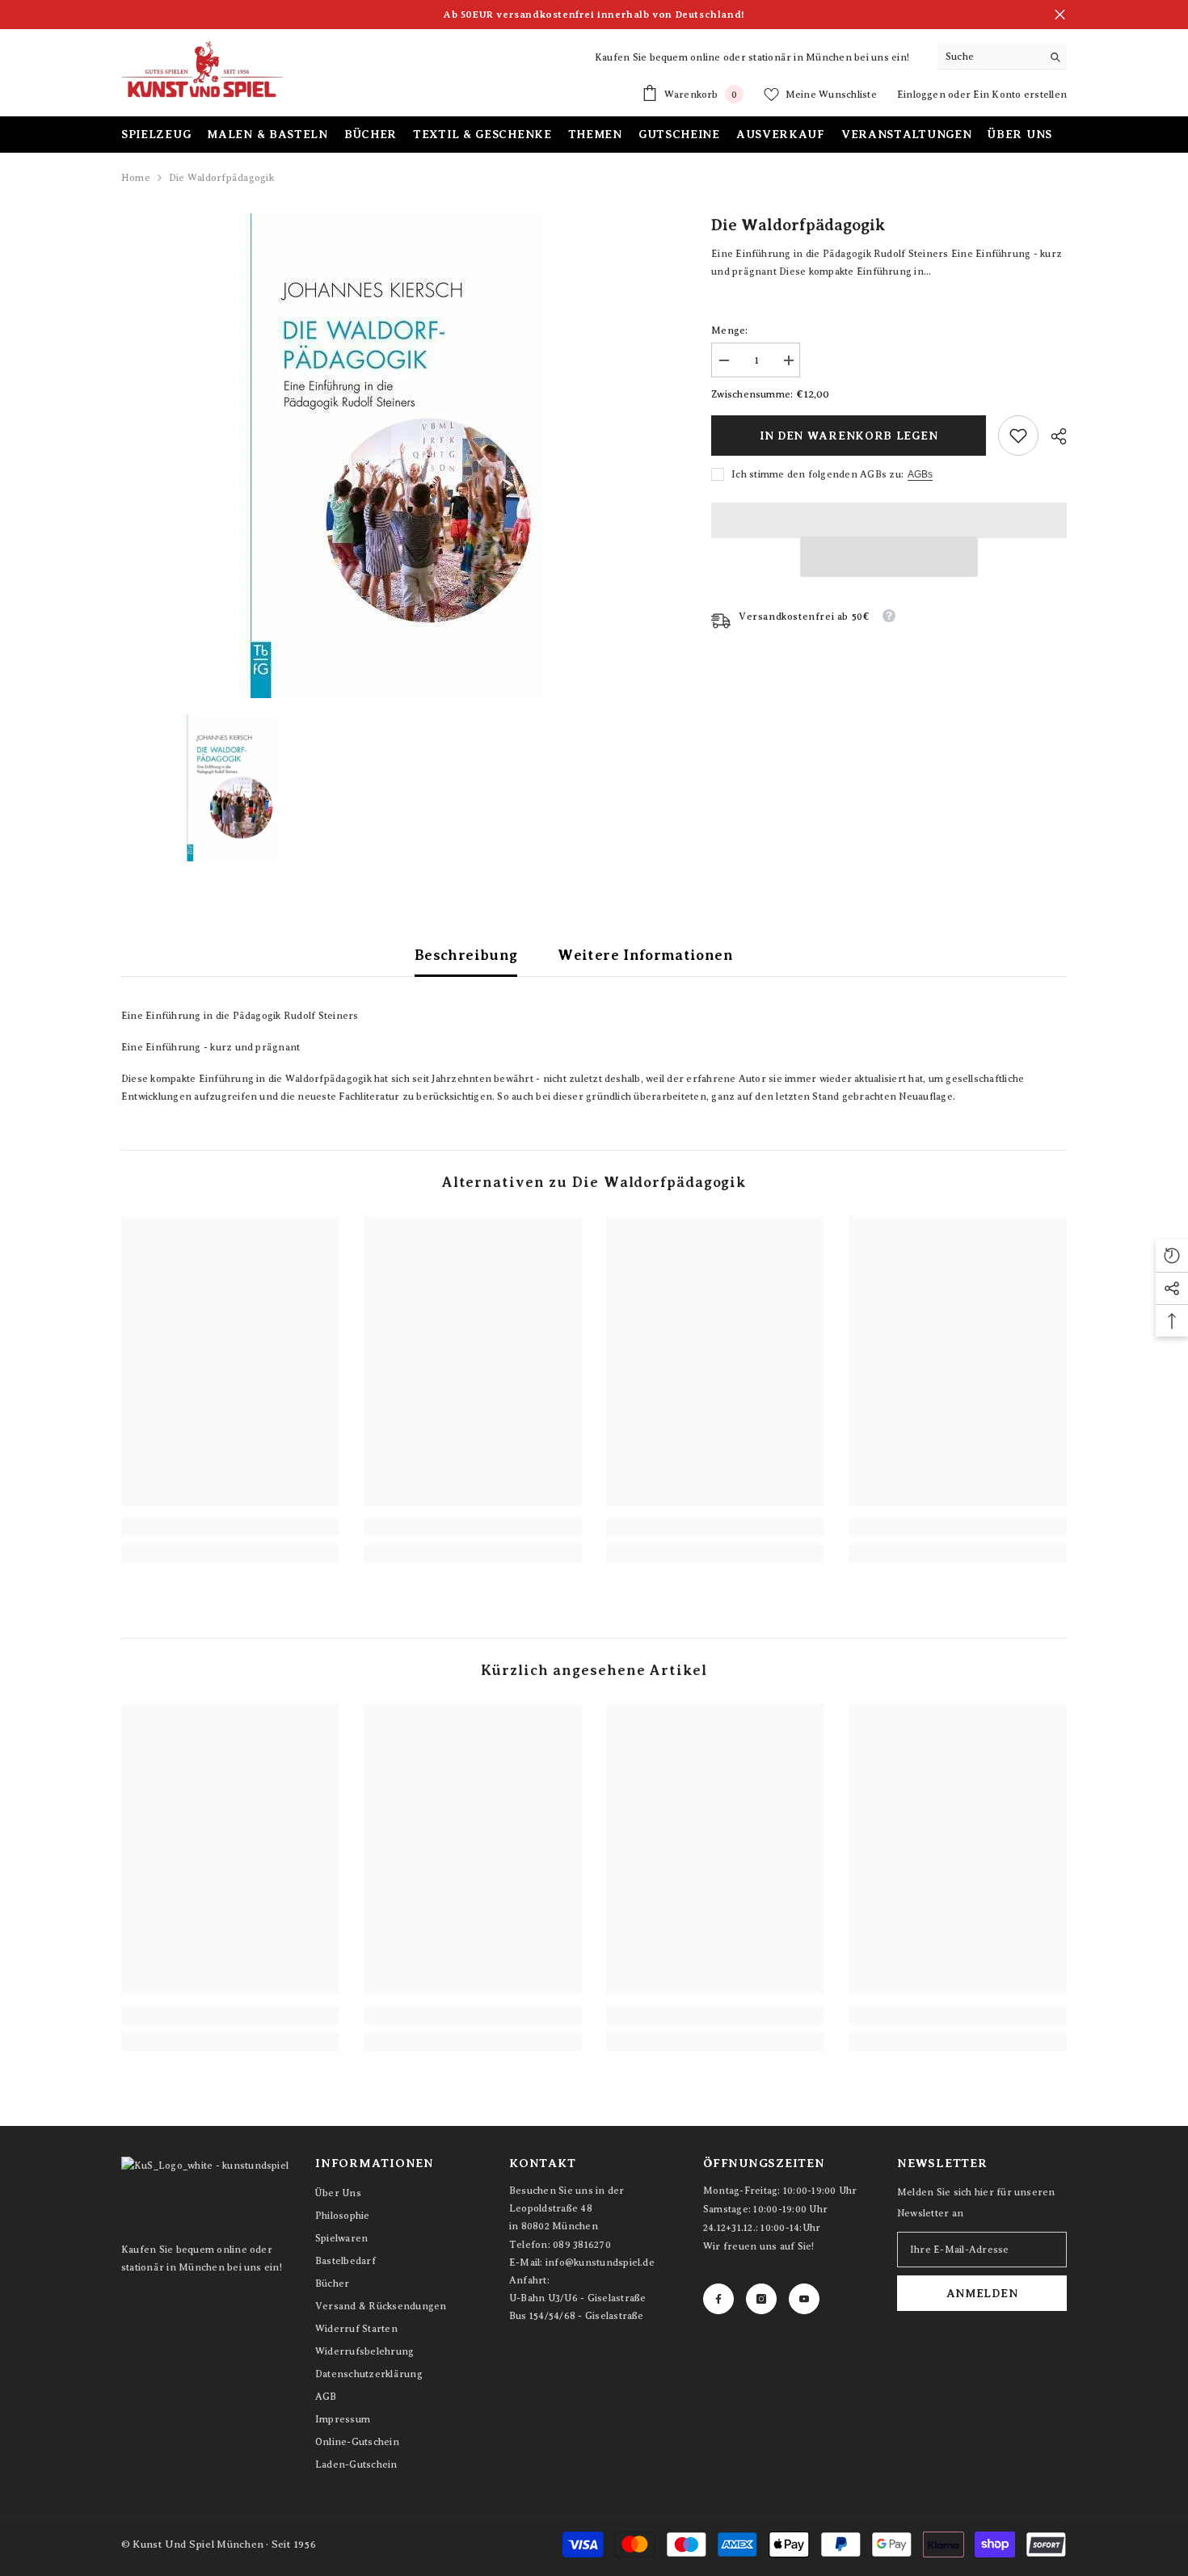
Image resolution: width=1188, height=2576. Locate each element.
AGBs (920, 474)
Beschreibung (466, 955)
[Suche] (1002, 57)
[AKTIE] (1053, 436)
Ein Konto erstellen (1020, 95)
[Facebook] (718, 2299)
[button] (889, 557)
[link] (1018, 436)
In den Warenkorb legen (849, 436)
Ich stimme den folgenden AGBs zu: (817, 474)
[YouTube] (804, 2299)
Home (136, 178)
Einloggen (923, 95)
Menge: (729, 330)
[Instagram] (761, 2299)
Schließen (1060, 15)
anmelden (982, 2293)
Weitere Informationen (645, 955)
